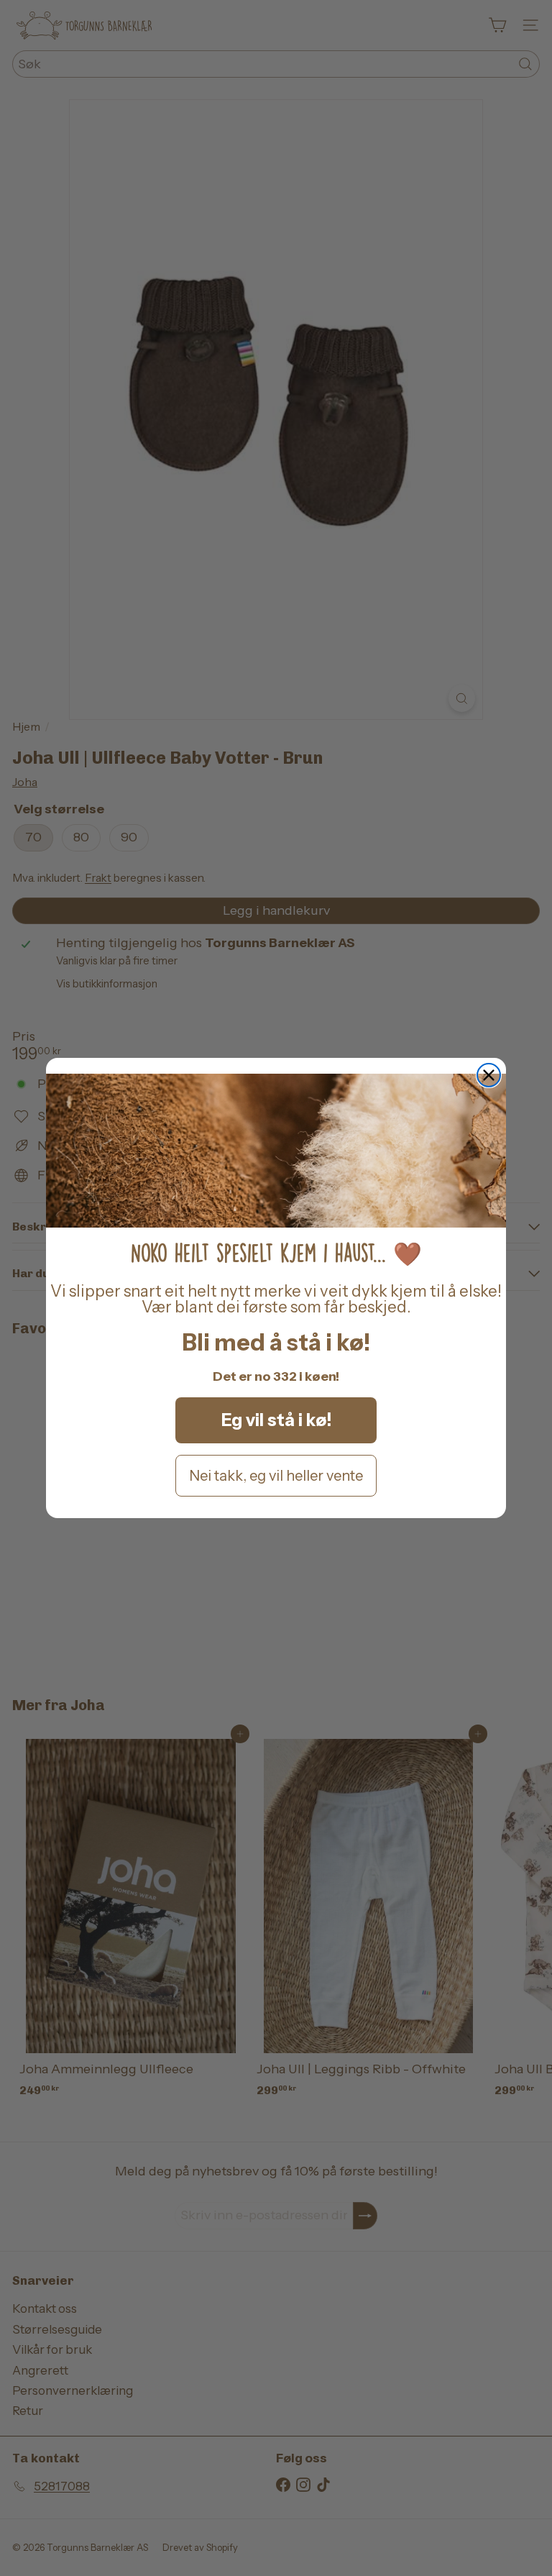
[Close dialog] (489, 1075)
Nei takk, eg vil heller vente (276, 1476)
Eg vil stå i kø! (276, 1420)
